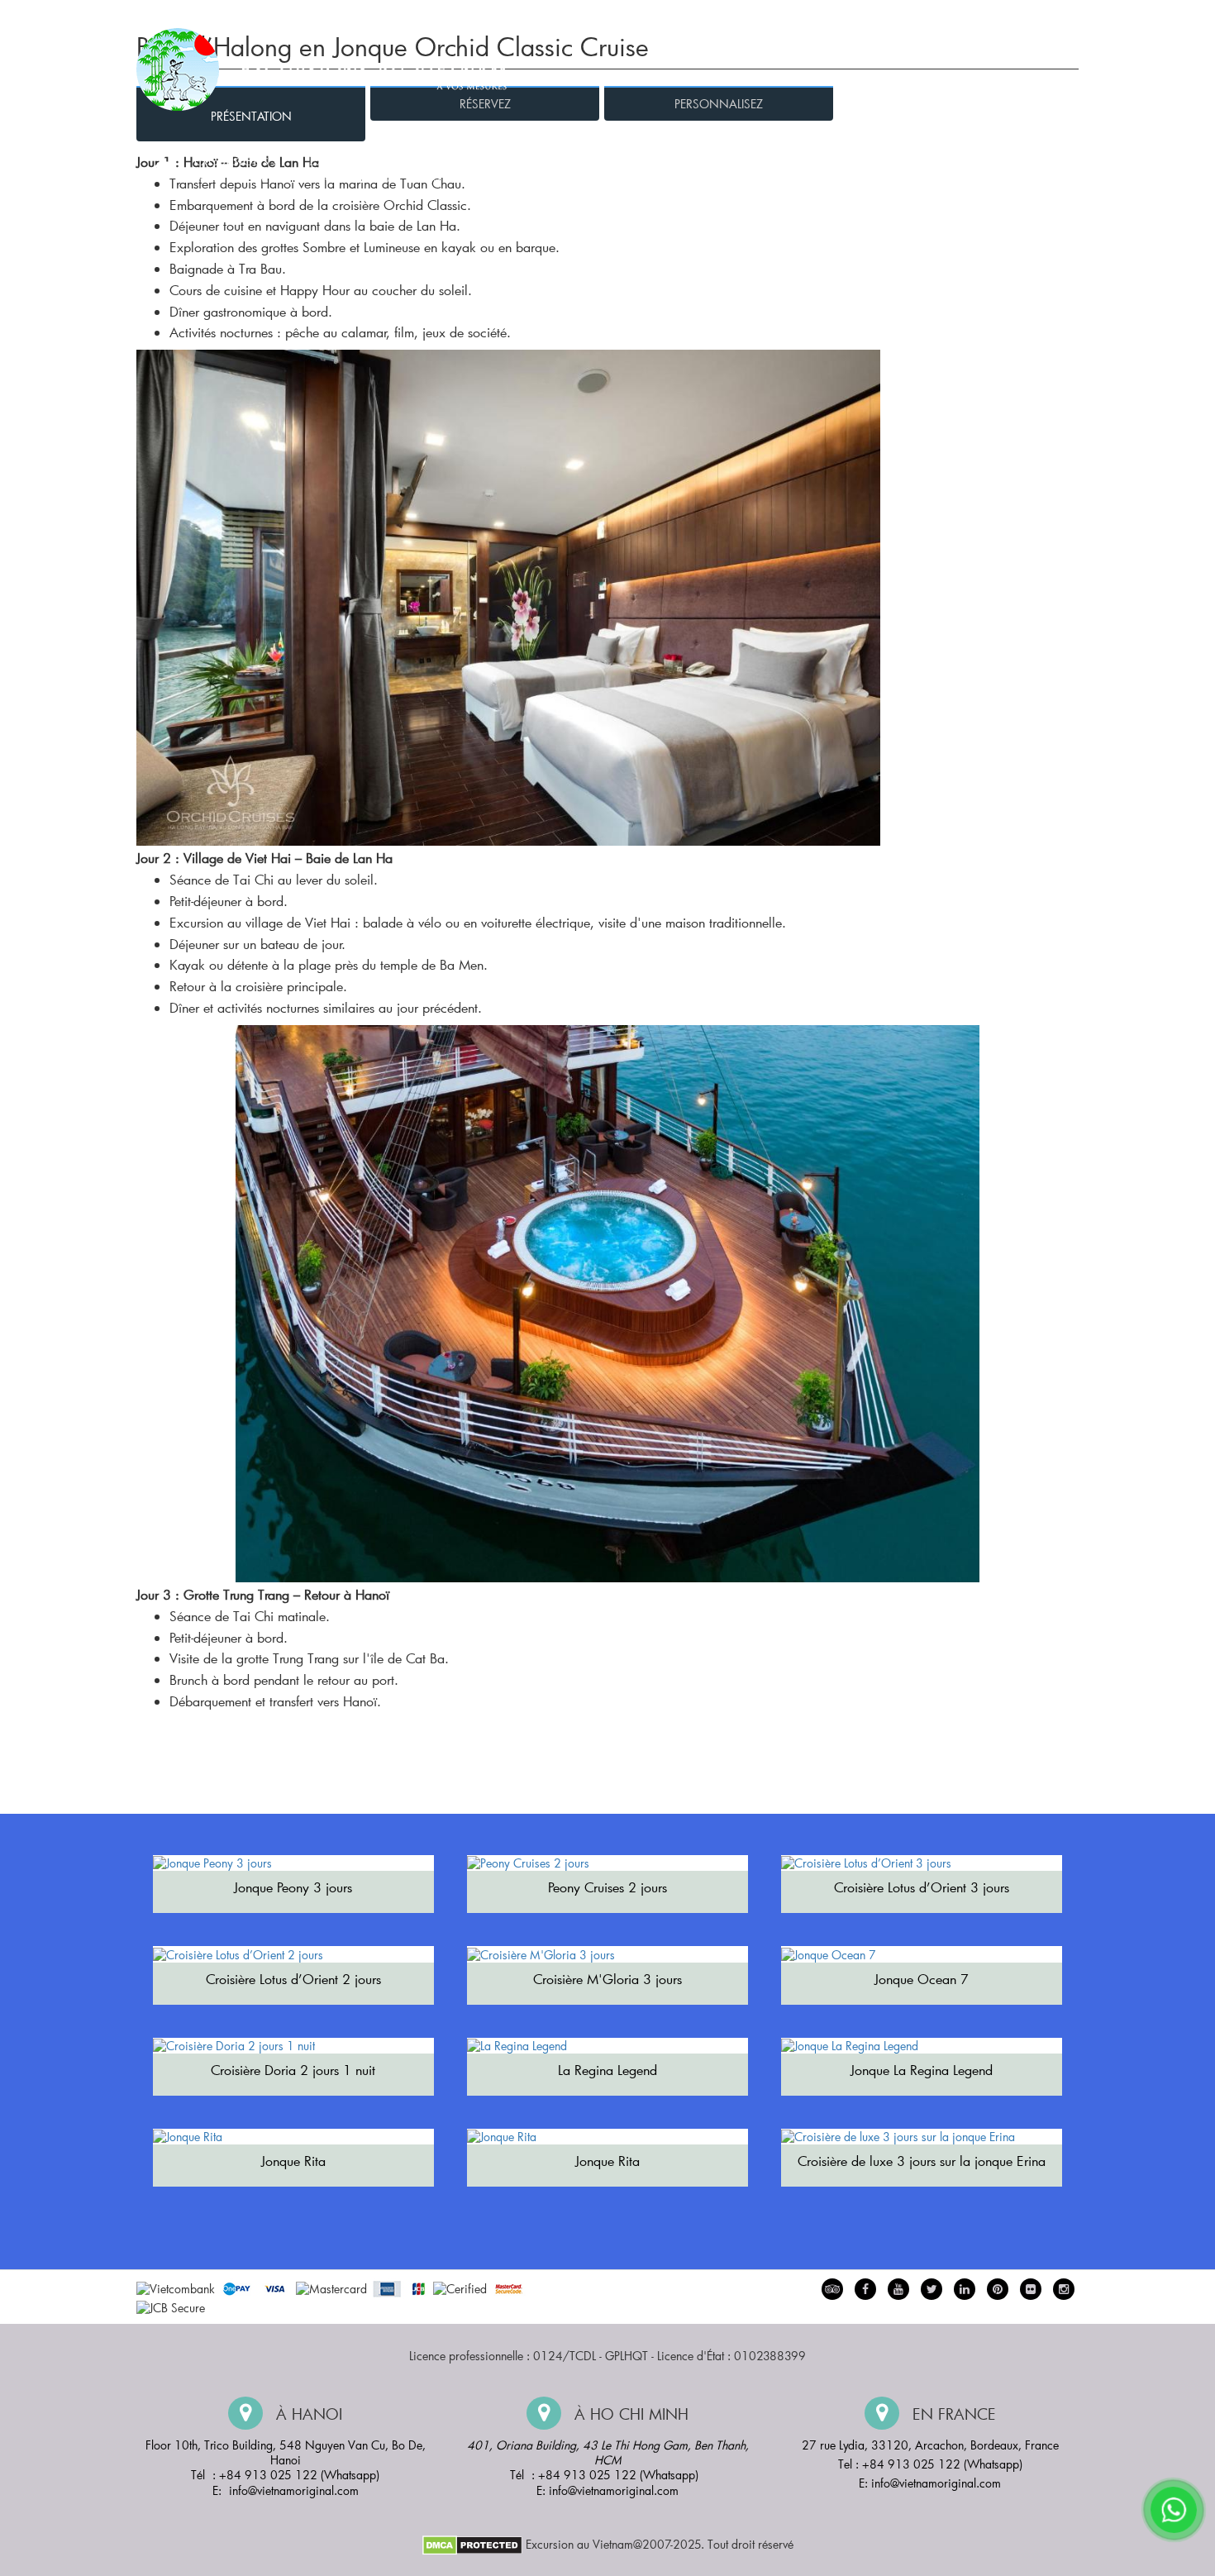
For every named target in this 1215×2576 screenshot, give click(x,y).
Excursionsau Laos (708, 171)
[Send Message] (1174, 2510)
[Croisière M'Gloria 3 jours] (607, 1954)
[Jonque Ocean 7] (922, 1954)
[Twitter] (931, 2289)
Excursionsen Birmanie (912, 171)
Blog (994, 17)
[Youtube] (898, 2289)
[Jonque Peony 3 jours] (293, 1863)
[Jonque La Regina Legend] (922, 2046)
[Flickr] (1031, 2289)
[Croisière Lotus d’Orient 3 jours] (922, 1863)
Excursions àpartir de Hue (352, 171)
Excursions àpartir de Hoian (468, 171)
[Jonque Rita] (293, 2137)
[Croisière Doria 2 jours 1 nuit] (293, 2046)
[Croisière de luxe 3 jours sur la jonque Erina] (922, 2137)
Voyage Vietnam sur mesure (882, 17)
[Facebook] (865, 2289)
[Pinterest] (965, 2289)
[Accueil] (160, 171)
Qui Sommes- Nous (732, 17)
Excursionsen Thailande (1015, 171)
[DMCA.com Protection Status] (472, 2543)
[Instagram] (1064, 2289)
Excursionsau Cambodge (810, 171)
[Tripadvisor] (832, 2289)
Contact (1054, 17)
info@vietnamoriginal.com (294, 2490)
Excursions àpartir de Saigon (595, 171)
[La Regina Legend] (607, 2046)
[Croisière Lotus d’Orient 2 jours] (293, 1954)
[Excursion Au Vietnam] (335, 67)
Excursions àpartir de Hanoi (236, 171)
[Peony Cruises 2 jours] (607, 1863)
